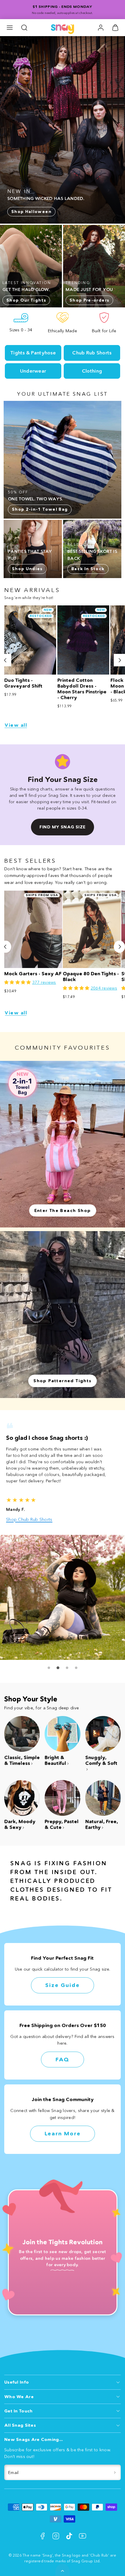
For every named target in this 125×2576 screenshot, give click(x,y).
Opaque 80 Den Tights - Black (91, 977)
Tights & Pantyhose (33, 353)
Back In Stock (88, 569)
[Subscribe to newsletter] (115, 2473)
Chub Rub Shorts (92, 353)
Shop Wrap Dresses (27, 1519)
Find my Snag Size (62, 827)
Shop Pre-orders (89, 300)
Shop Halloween (31, 212)
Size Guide (62, 1985)
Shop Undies (27, 569)
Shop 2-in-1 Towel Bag (40, 509)
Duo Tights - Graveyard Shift (23, 683)
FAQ (62, 2060)
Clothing (92, 371)
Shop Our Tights (26, 300)
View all (16, 725)
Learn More (63, 2134)
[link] (101, 28)
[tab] (49, 1668)
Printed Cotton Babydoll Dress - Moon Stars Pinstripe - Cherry (82, 689)
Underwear (33, 371)
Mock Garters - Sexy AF (33, 974)
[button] (10, 28)
